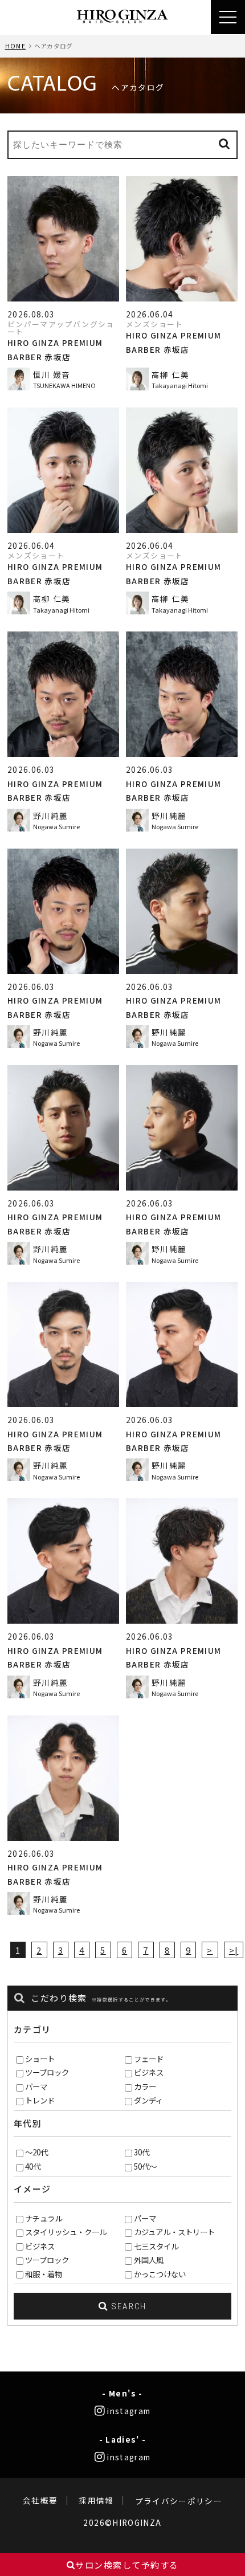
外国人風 (149, 2260)
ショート (40, 2059)
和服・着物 (44, 2274)
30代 (142, 2152)
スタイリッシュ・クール (66, 2232)
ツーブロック (47, 2072)
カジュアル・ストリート (174, 2232)
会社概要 (40, 2501)
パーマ (36, 2086)
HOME (15, 46)
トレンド (40, 2100)
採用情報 (96, 2501)
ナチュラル (44, 2218)
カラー (145, 2086)
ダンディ (148, 2100)
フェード (149, 2059)
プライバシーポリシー (179, 2501)
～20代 (36, 2152)
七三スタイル (156, 2246)
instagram (128, 2411)
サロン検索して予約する (127, 2565)
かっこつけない (160, 2274)
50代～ (145, 2166)
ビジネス (149, 2072)
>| (234, 1950)
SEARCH (128, 2306)
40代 (33, 2166)
